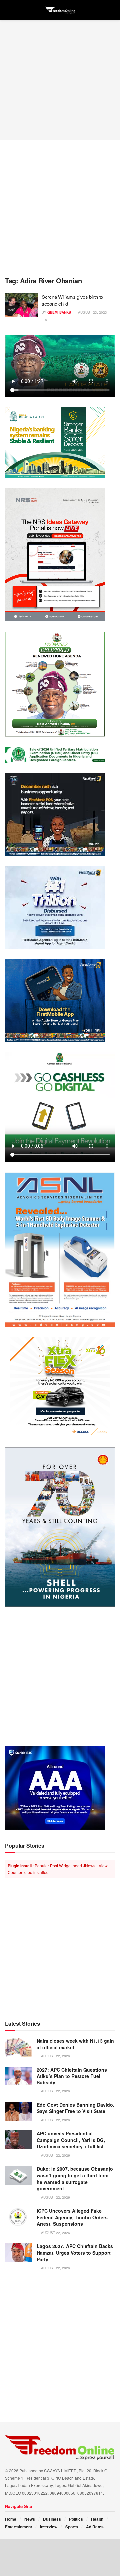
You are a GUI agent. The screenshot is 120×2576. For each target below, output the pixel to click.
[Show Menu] (8, 10)
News (30, 2519)
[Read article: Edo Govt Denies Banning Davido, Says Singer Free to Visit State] (18, 2111)
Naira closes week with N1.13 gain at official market (75, 2044)
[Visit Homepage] (60, 10)
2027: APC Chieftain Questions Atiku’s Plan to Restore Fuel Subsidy (72, 2076)
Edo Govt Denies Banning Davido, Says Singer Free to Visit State (75, 2108)
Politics (76, 2519)
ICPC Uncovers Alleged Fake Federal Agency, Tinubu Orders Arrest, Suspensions (72, 2217)
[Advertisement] (60, 80)
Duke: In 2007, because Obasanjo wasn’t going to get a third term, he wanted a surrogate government (75, 2179)
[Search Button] (112, 10)
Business (52, 2519)
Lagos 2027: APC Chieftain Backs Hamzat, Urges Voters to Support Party (75, 2252)
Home (11, 2519)
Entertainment (18, 2527)
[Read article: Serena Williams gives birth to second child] (22, 305)
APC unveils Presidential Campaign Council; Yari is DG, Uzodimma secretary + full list (71, 2140)
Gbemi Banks (59, 312)
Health (97, 2519)
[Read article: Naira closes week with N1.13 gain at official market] (18, 2047)
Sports (72, 2527)
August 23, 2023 (92, 312)
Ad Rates (95, 2527)
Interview (49, 2527)
